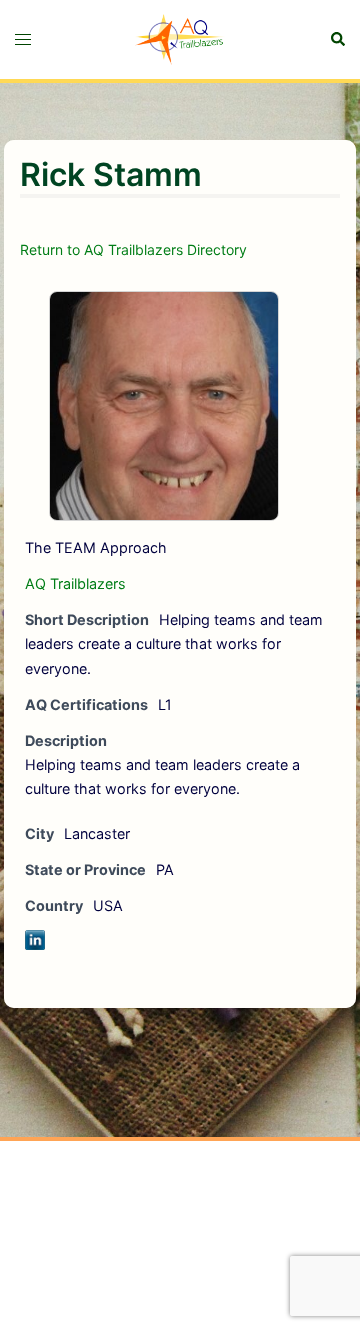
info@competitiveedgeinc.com (144, 1228)
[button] (337, 39)
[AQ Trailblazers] (180, 38)
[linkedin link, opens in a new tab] (180, 1297)
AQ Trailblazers (75, 583)
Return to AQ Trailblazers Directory (133, 249)
